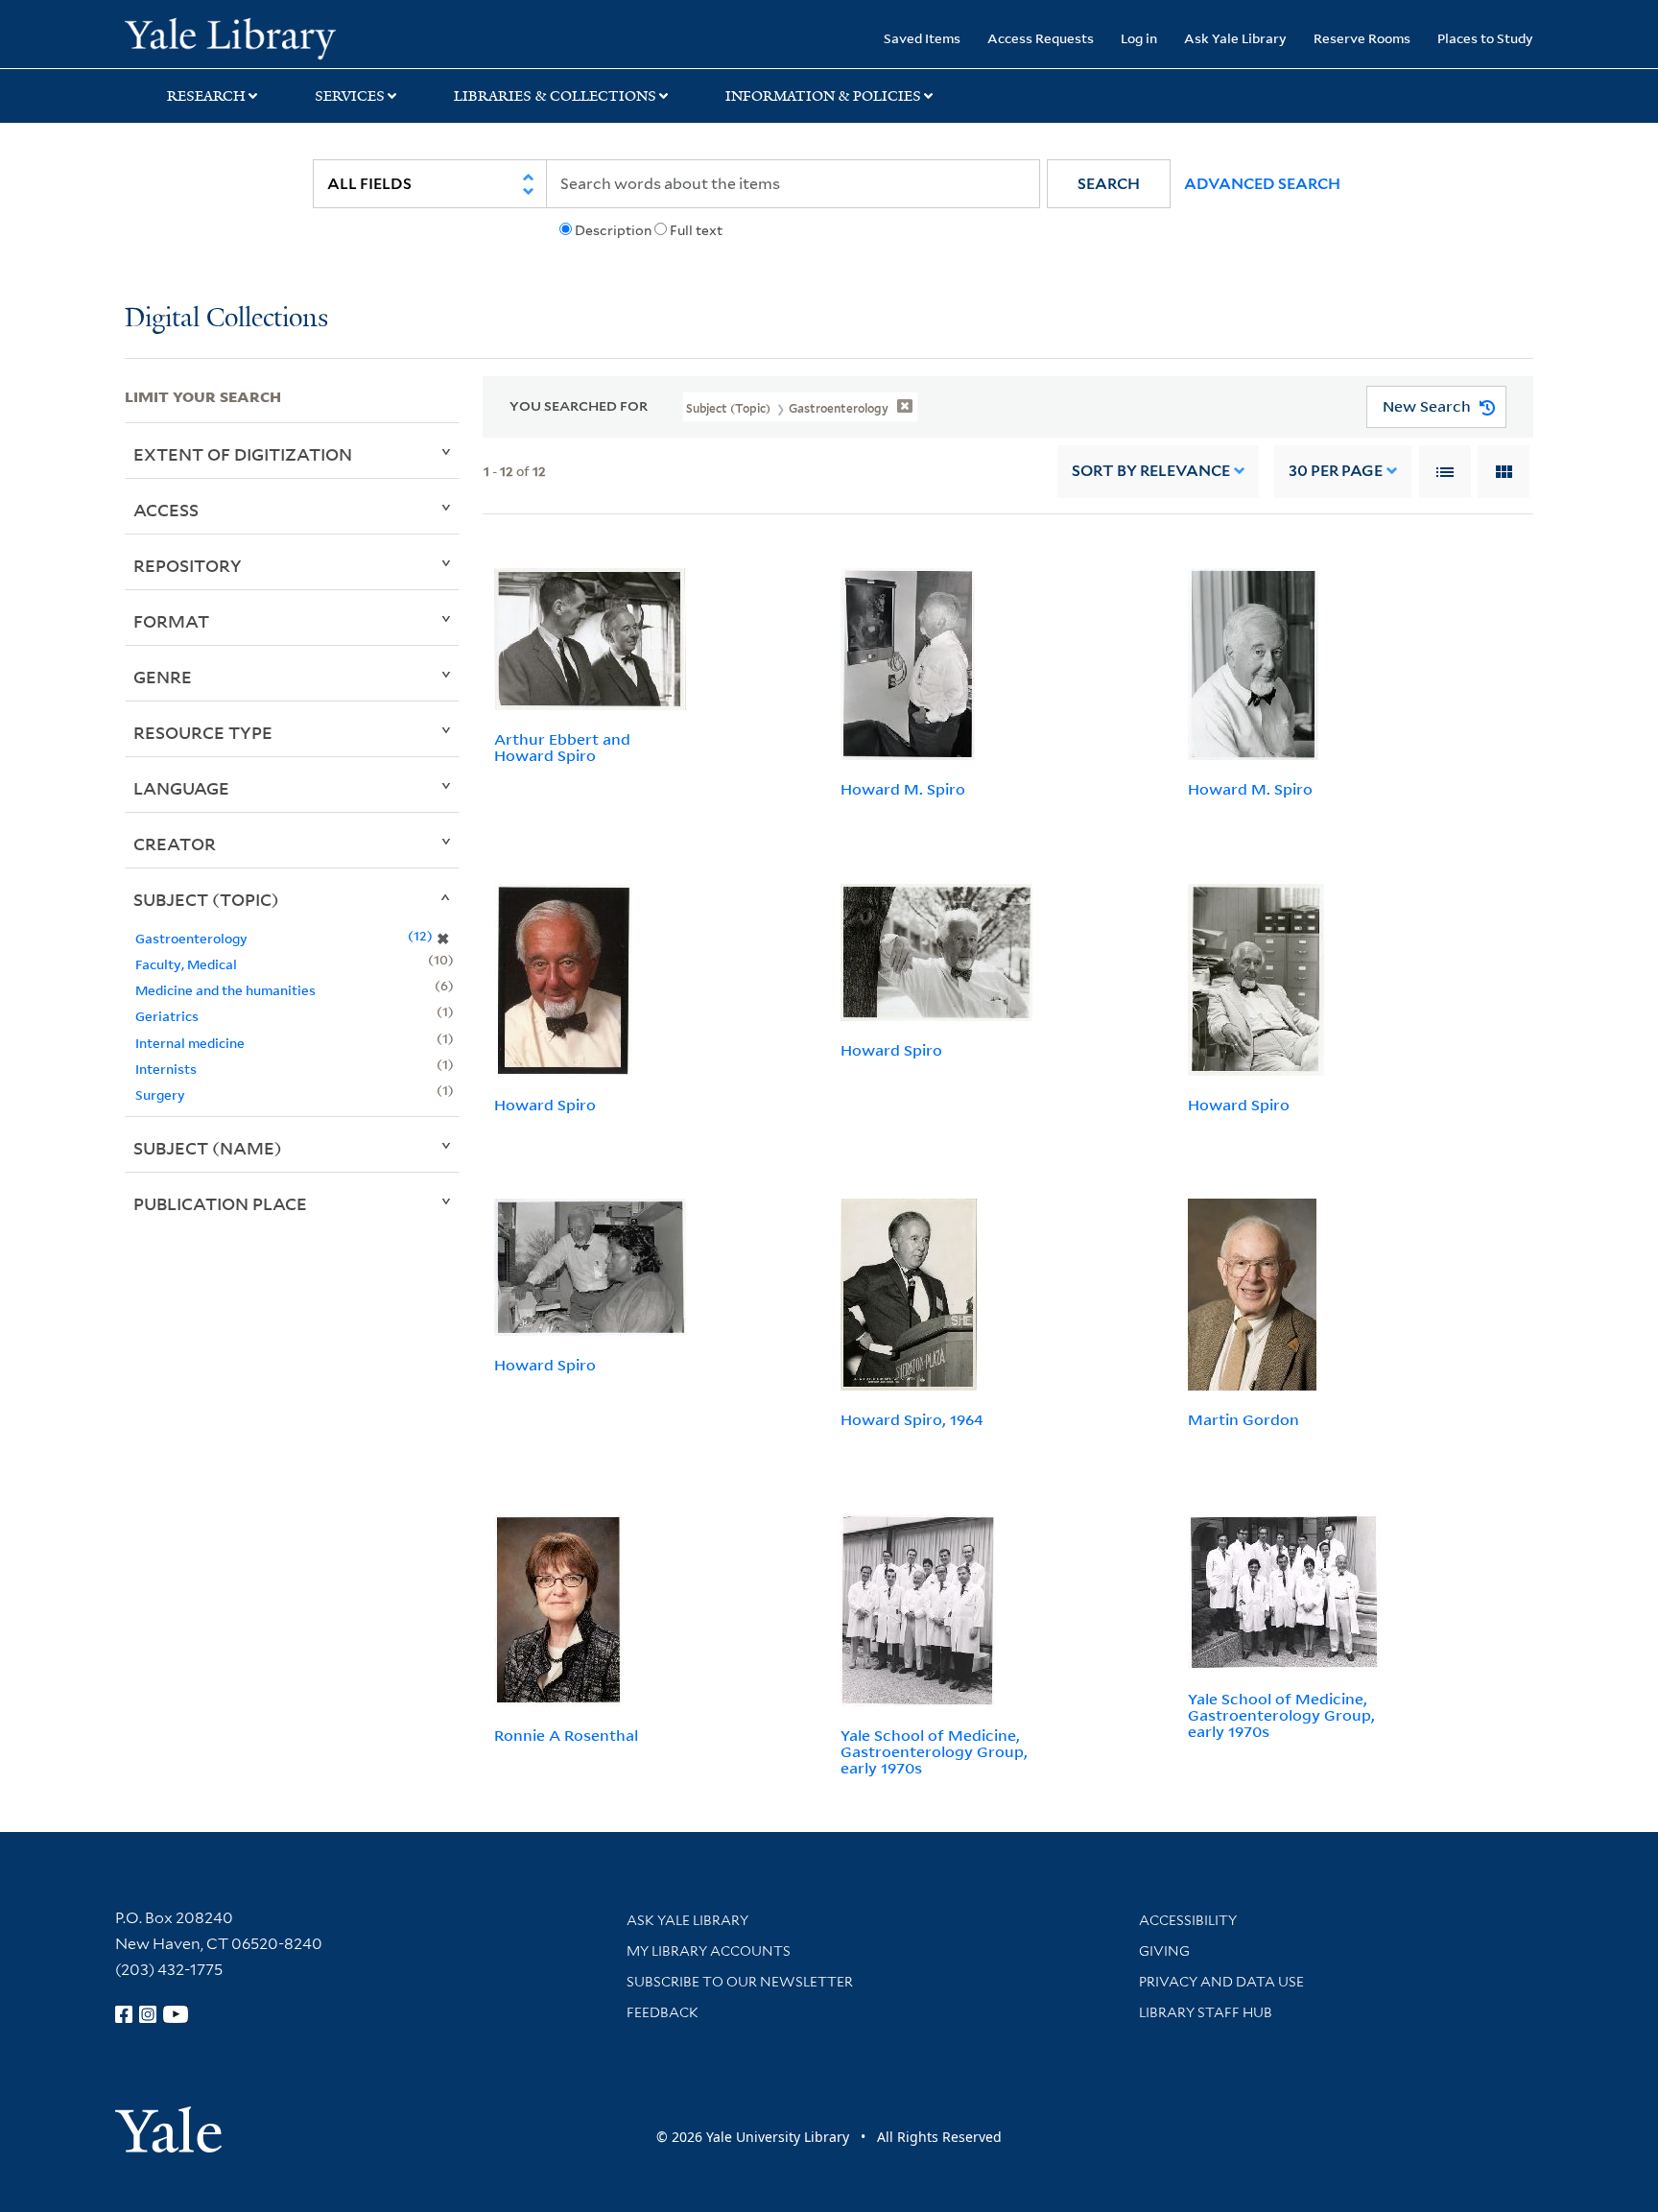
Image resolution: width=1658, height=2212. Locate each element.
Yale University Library (230, 36)
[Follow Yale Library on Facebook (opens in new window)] (124, 2014)
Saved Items (922, 38)
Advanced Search (1262, 184)
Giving (1164, 1951)
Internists (166, 1069)
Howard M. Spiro (903, 789)
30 (1336, 471)
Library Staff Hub (1206, 2012)
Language (181, 788)
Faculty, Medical (186, 964)
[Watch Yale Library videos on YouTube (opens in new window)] (176, 2014)
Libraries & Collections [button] (555, 96)
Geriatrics (167, 1016)
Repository (188, 565)
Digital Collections (226, 319)
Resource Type (203, 732)
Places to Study (1485, 38)
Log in (1139, 38)
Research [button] (206, 96)
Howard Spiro (545, 1105)
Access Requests (1041, 38)
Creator (175, 844)
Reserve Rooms (1362, 38)
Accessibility (1188, 1920)
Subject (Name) (208, 1148)
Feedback (663, 2012)
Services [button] (350, 96)
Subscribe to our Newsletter (740, 1982)
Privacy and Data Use (1221, 1982)
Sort (1151, 471)
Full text (696, 230)
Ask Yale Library (1235, 38)
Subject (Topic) (206, 899)
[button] (1109, 184)
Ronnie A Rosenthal (566, 1735)
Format (171, 621)
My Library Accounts (709, 1951)
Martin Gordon (1243, 1419)
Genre (163, 677)
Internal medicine (190, 1043)
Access (166, 510)
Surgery (160, 1094)
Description (613, 230)
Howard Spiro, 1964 (912, 1419)
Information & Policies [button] (823, 96)
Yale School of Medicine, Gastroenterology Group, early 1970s (934, 1751)
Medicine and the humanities (225, 990)
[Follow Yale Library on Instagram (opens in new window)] (148, 2014)
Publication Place (220, 1203)
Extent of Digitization (243, 454)
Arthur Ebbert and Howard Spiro (562, 747)
